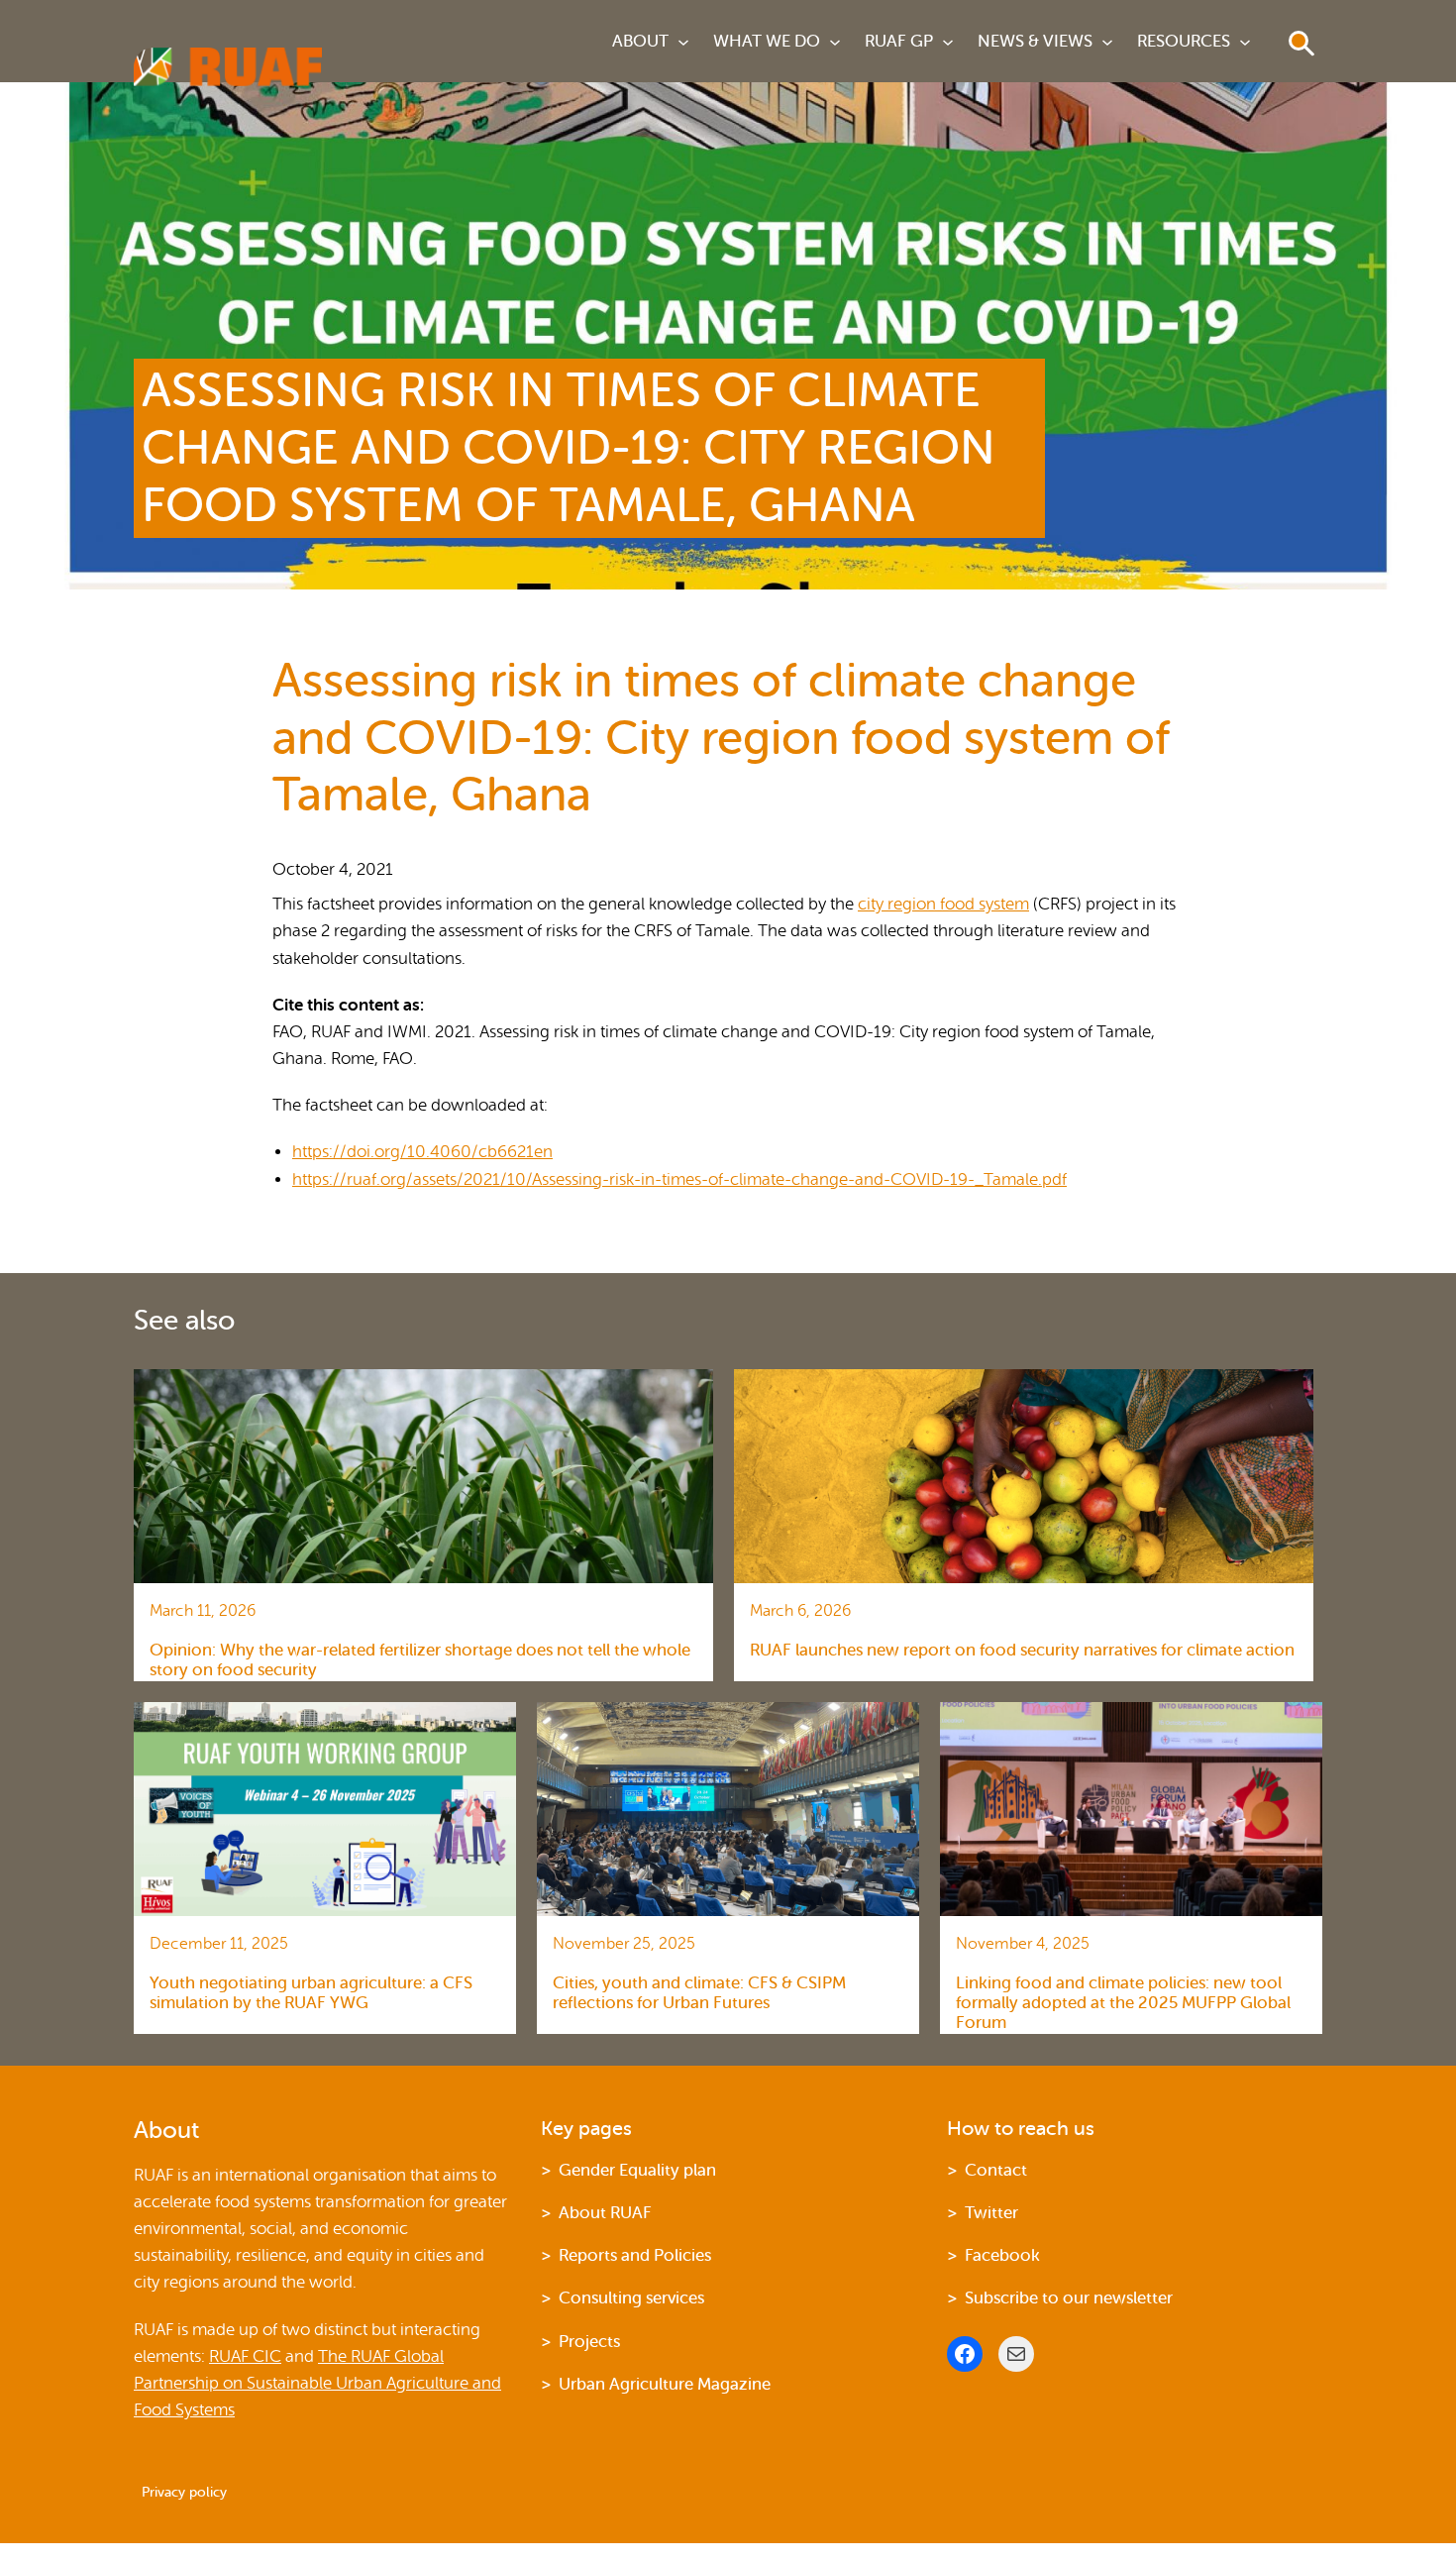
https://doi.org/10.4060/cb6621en (422, 1152)
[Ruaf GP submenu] (948, 42)
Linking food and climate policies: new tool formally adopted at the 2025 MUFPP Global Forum (1123, 2003)
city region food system (943, 904)
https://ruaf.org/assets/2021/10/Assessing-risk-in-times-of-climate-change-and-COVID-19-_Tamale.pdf (679, 1179)
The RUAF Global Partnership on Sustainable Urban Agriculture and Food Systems (317, 2383)
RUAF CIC (245, 2356)
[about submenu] (683, 42)
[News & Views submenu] (1107, 42)
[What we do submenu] (835, 42)
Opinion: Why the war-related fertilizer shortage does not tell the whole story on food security (420, 1660)
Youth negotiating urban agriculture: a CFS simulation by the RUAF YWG (311, 1993)
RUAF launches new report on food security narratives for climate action (1022, 1650)
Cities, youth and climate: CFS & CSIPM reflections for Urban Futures (699, 1993)
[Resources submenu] (1245, 42)
